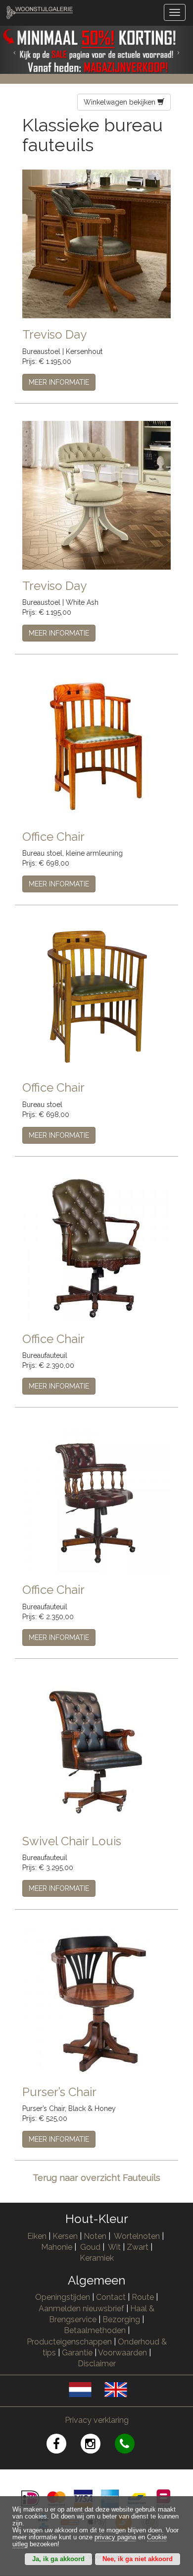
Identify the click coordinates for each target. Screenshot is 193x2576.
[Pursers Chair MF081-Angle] (96, 2001)
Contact (111, 2297)
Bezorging (122, 2319)
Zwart (138, 2247)
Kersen (65, 2236)
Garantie (77, 2353)
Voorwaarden (122, 2353)
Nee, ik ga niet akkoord (138, 2559)
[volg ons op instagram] (98, 2445)
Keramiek (97, 2258)
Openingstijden (63, 2297)
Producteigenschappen (69, 2342)
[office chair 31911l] (96, 746)
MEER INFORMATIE (59, 382)
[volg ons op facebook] (64, 2445)
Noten (95, 2236)
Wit (114, 2247)
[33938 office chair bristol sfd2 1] (96, 1499)
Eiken (37, 2236)
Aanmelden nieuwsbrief (81, 2309)
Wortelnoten (137, 2236)
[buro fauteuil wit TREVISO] (96, 494)
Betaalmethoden (95, 2330)
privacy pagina (115, 2537)
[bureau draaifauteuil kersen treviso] (96, 243)
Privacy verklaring (97, 2420)
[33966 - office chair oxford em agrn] (96, 1247)
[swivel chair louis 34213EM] (96, 1750)
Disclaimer (97, 2364)
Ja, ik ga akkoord (58, 2559)
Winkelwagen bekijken (121, 102)
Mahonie (57, 2247)
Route (143, 2297)
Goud (90, 2247)
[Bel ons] (131, 2445)
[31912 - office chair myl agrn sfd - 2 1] (96, 996)
